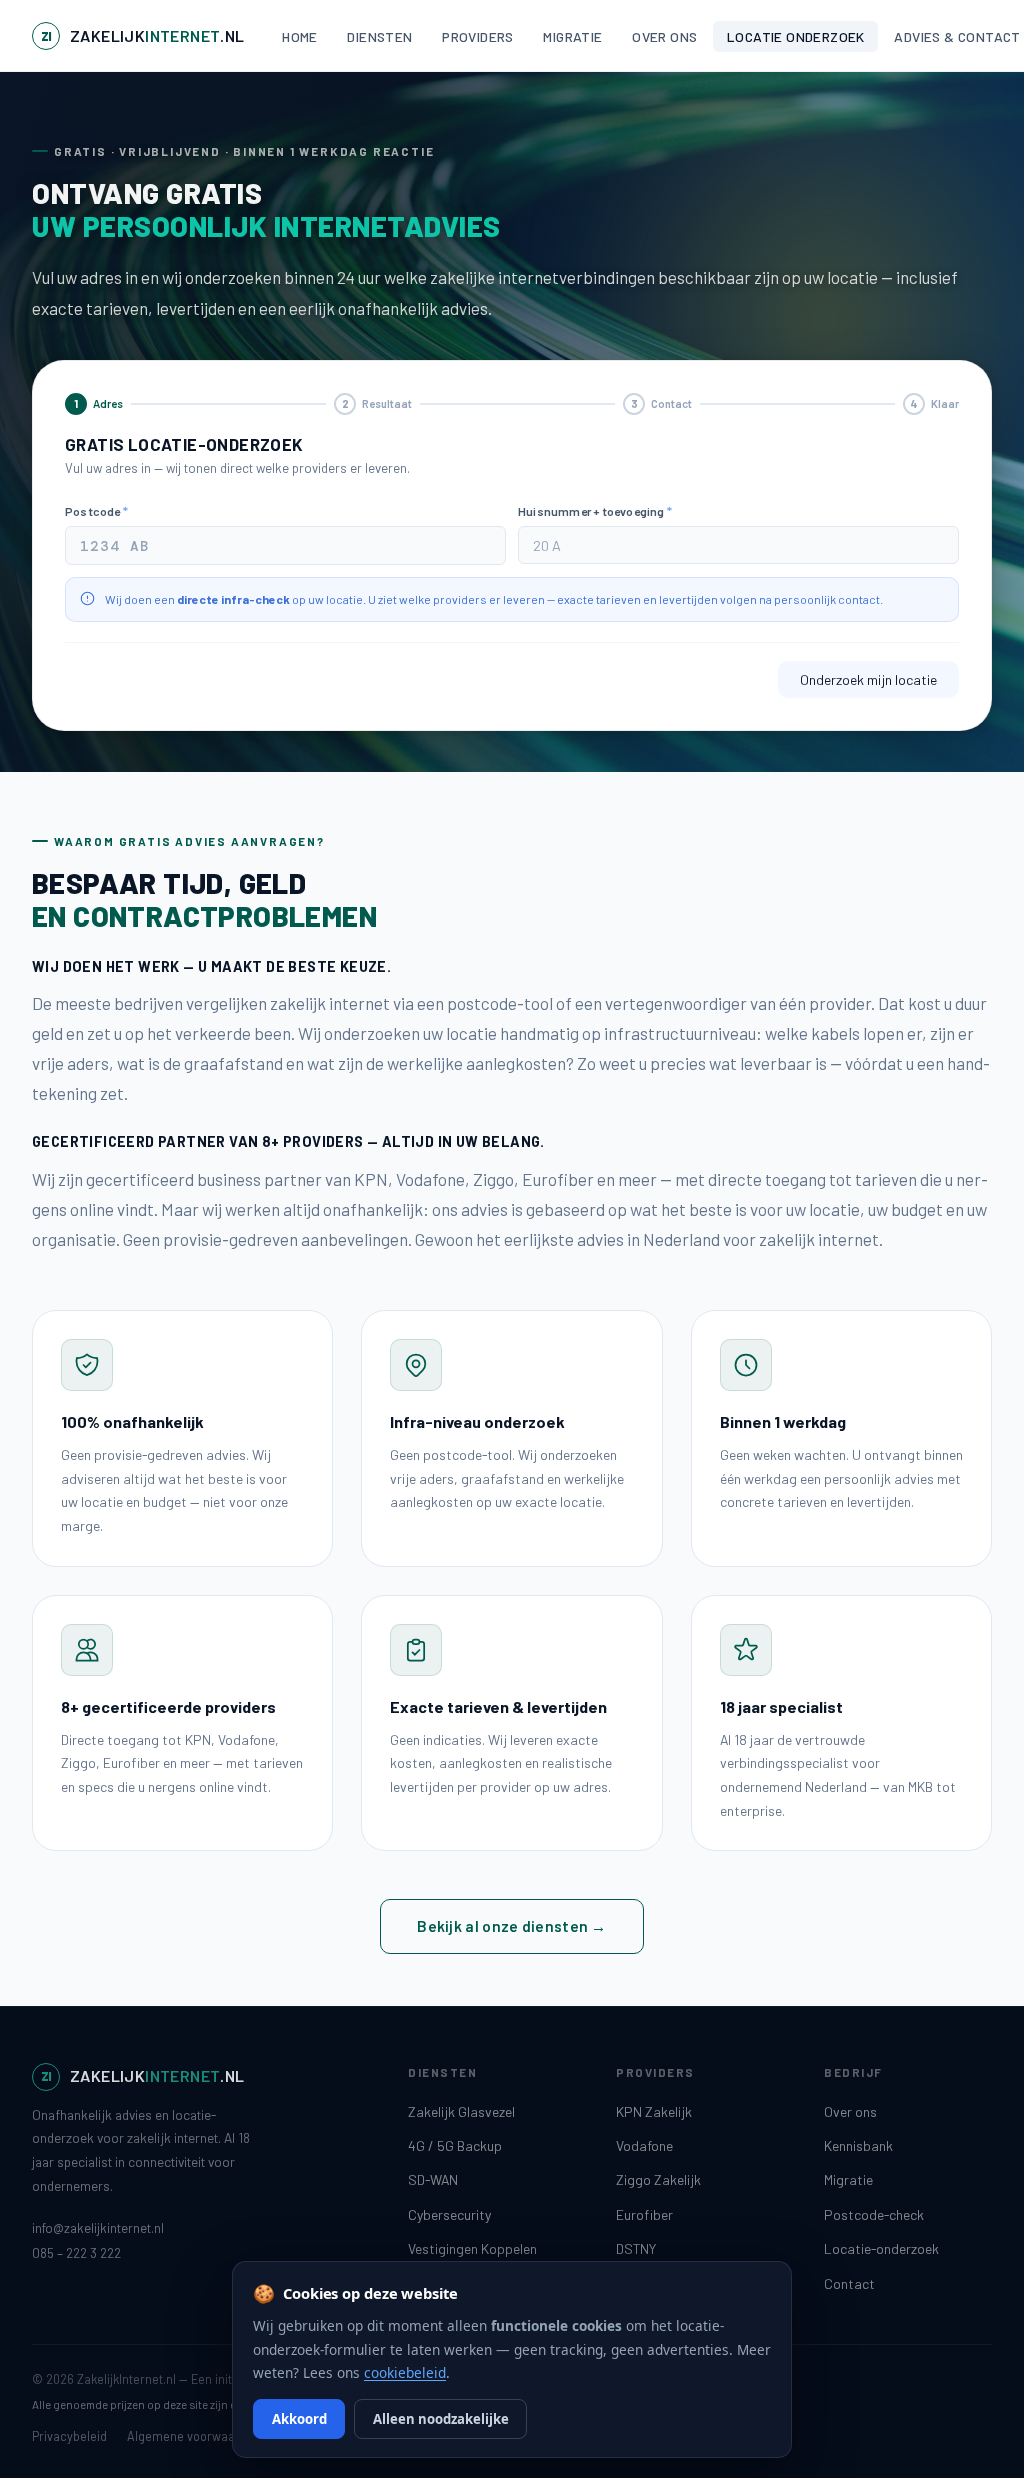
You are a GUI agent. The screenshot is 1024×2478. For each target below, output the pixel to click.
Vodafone (644, 2145)
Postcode (96, 511)
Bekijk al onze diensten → (512, 1926)
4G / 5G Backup (455, 2145)
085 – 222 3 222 (76, 2253)
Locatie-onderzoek (881, 2248)
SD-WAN (433, 2179)
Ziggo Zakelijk (658, 2179)
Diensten (379, 36)
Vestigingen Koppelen (472, 2248)
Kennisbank (858, 2145)
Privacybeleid (69, 2436)
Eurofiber (644, 2214)
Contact (849, 2283)
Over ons (664, 36)
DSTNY (636, 2248)
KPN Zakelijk (654, 2111)
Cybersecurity (449, 2214)
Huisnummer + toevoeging (595, 511)
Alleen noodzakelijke (441, 2419)
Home (300, 36)
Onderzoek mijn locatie (868, 679)
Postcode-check (874, 2214)
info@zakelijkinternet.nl (98, 2228)
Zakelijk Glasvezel (461, 2111)
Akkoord (299, 2419)
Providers (478, 36)
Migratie (572, 36)
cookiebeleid (405, 2372)
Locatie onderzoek (796, 36)
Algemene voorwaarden (194, 2436)
